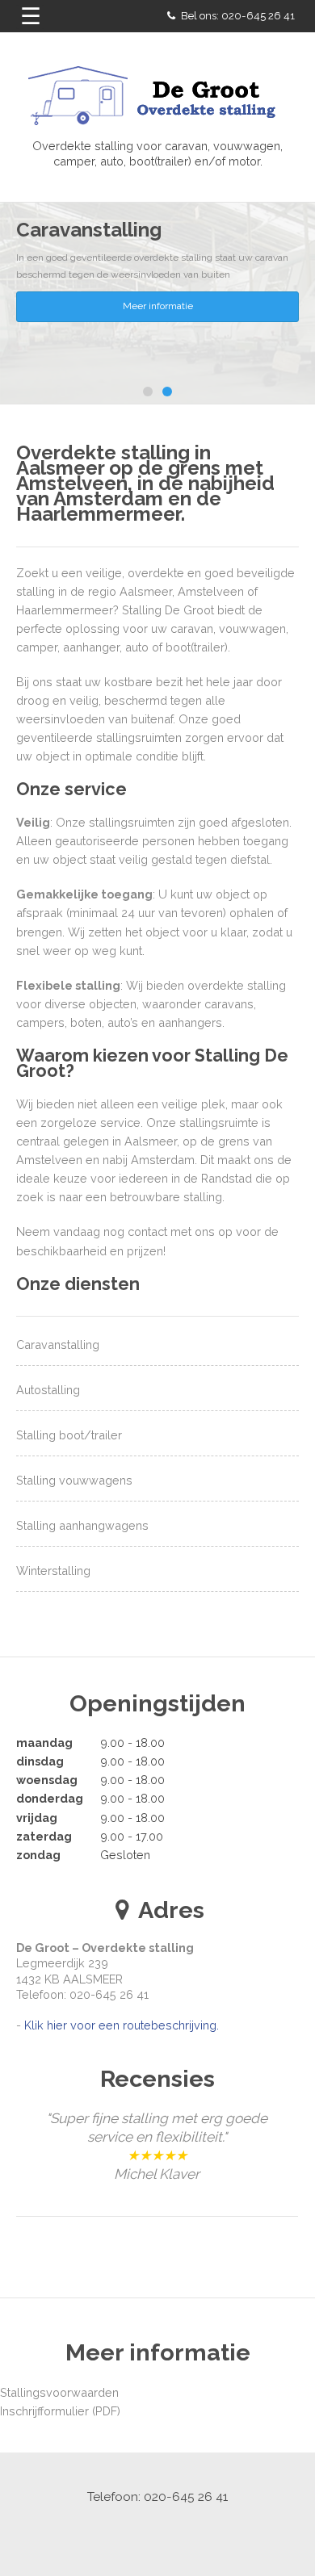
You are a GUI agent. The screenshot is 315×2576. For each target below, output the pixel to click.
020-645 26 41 (258, 16)
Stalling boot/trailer (69, 1435)
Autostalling (48, 1390)
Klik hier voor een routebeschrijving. (122, 2025)
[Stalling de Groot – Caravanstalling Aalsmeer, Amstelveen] (157, 99)
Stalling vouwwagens (74, 1480)
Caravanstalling (58, 1345)
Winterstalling (53, 1571)
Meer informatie (158, 306)
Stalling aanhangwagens (82, 1525)
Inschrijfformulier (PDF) (60, 2466)
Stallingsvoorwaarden (59, 2446)
